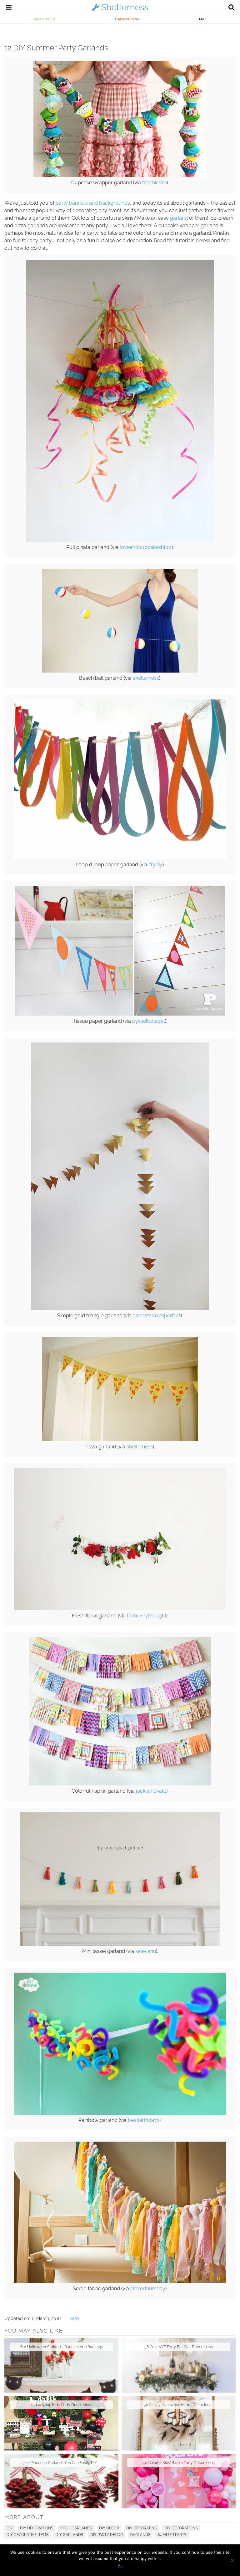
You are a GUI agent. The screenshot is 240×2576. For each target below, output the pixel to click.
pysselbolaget (149, 1021)
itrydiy (155, 865)
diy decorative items (27, 2535)
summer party (172, 2535)
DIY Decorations (37, 2528)
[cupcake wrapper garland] (120, 176)
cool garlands (76, 2528)
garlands (140, 2535)
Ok (120, 2567)
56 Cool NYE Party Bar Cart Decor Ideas (179, 2347)
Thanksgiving (127, 19)
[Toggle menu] (9, 8)
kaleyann (146, 1951)
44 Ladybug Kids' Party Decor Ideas (61, 2405)
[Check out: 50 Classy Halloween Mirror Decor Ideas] (179, 2423)
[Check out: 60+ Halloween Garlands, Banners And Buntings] (61, 2365)
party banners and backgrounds (93, 203)
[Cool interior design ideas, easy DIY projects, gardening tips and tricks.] (120, 11)
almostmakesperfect (157, 1316)
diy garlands (69, 2535)
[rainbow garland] (120, 2113)
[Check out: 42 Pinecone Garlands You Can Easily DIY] (61, 2481)
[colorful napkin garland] (120, 1784)
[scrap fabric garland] (120, 2282)
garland (179, 218)
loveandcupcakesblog (146, 547)
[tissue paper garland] (120, 1014)
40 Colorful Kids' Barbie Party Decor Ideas (179, 2463)
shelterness (146, 678)
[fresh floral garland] (120, 1609)
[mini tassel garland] (120, 1944)
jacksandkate (151, 1791)
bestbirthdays (144, 2120)
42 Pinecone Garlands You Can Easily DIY (61, 2463)
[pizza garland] (120, 1440)
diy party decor (107, 2535)
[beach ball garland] (120, 671)
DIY (10, 2528)
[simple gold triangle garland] (120, 1308)
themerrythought (147, 1616)
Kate (74, 2318)
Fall (203, 19)
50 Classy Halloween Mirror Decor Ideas (179, 2405)
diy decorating (142, 2528)
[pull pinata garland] (120, 540)
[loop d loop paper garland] (120, 858)
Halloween (44, 19)
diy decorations (181, 2528)
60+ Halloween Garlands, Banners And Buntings (62, 2347)
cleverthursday (148, 2289)
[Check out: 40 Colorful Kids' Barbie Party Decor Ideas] (179, 2481)
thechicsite (154, 183)
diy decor (109, 2528)
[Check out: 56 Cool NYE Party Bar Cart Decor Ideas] (179, 2365)
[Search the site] (232, 8)
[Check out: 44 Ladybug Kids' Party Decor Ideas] (61, 2423)
